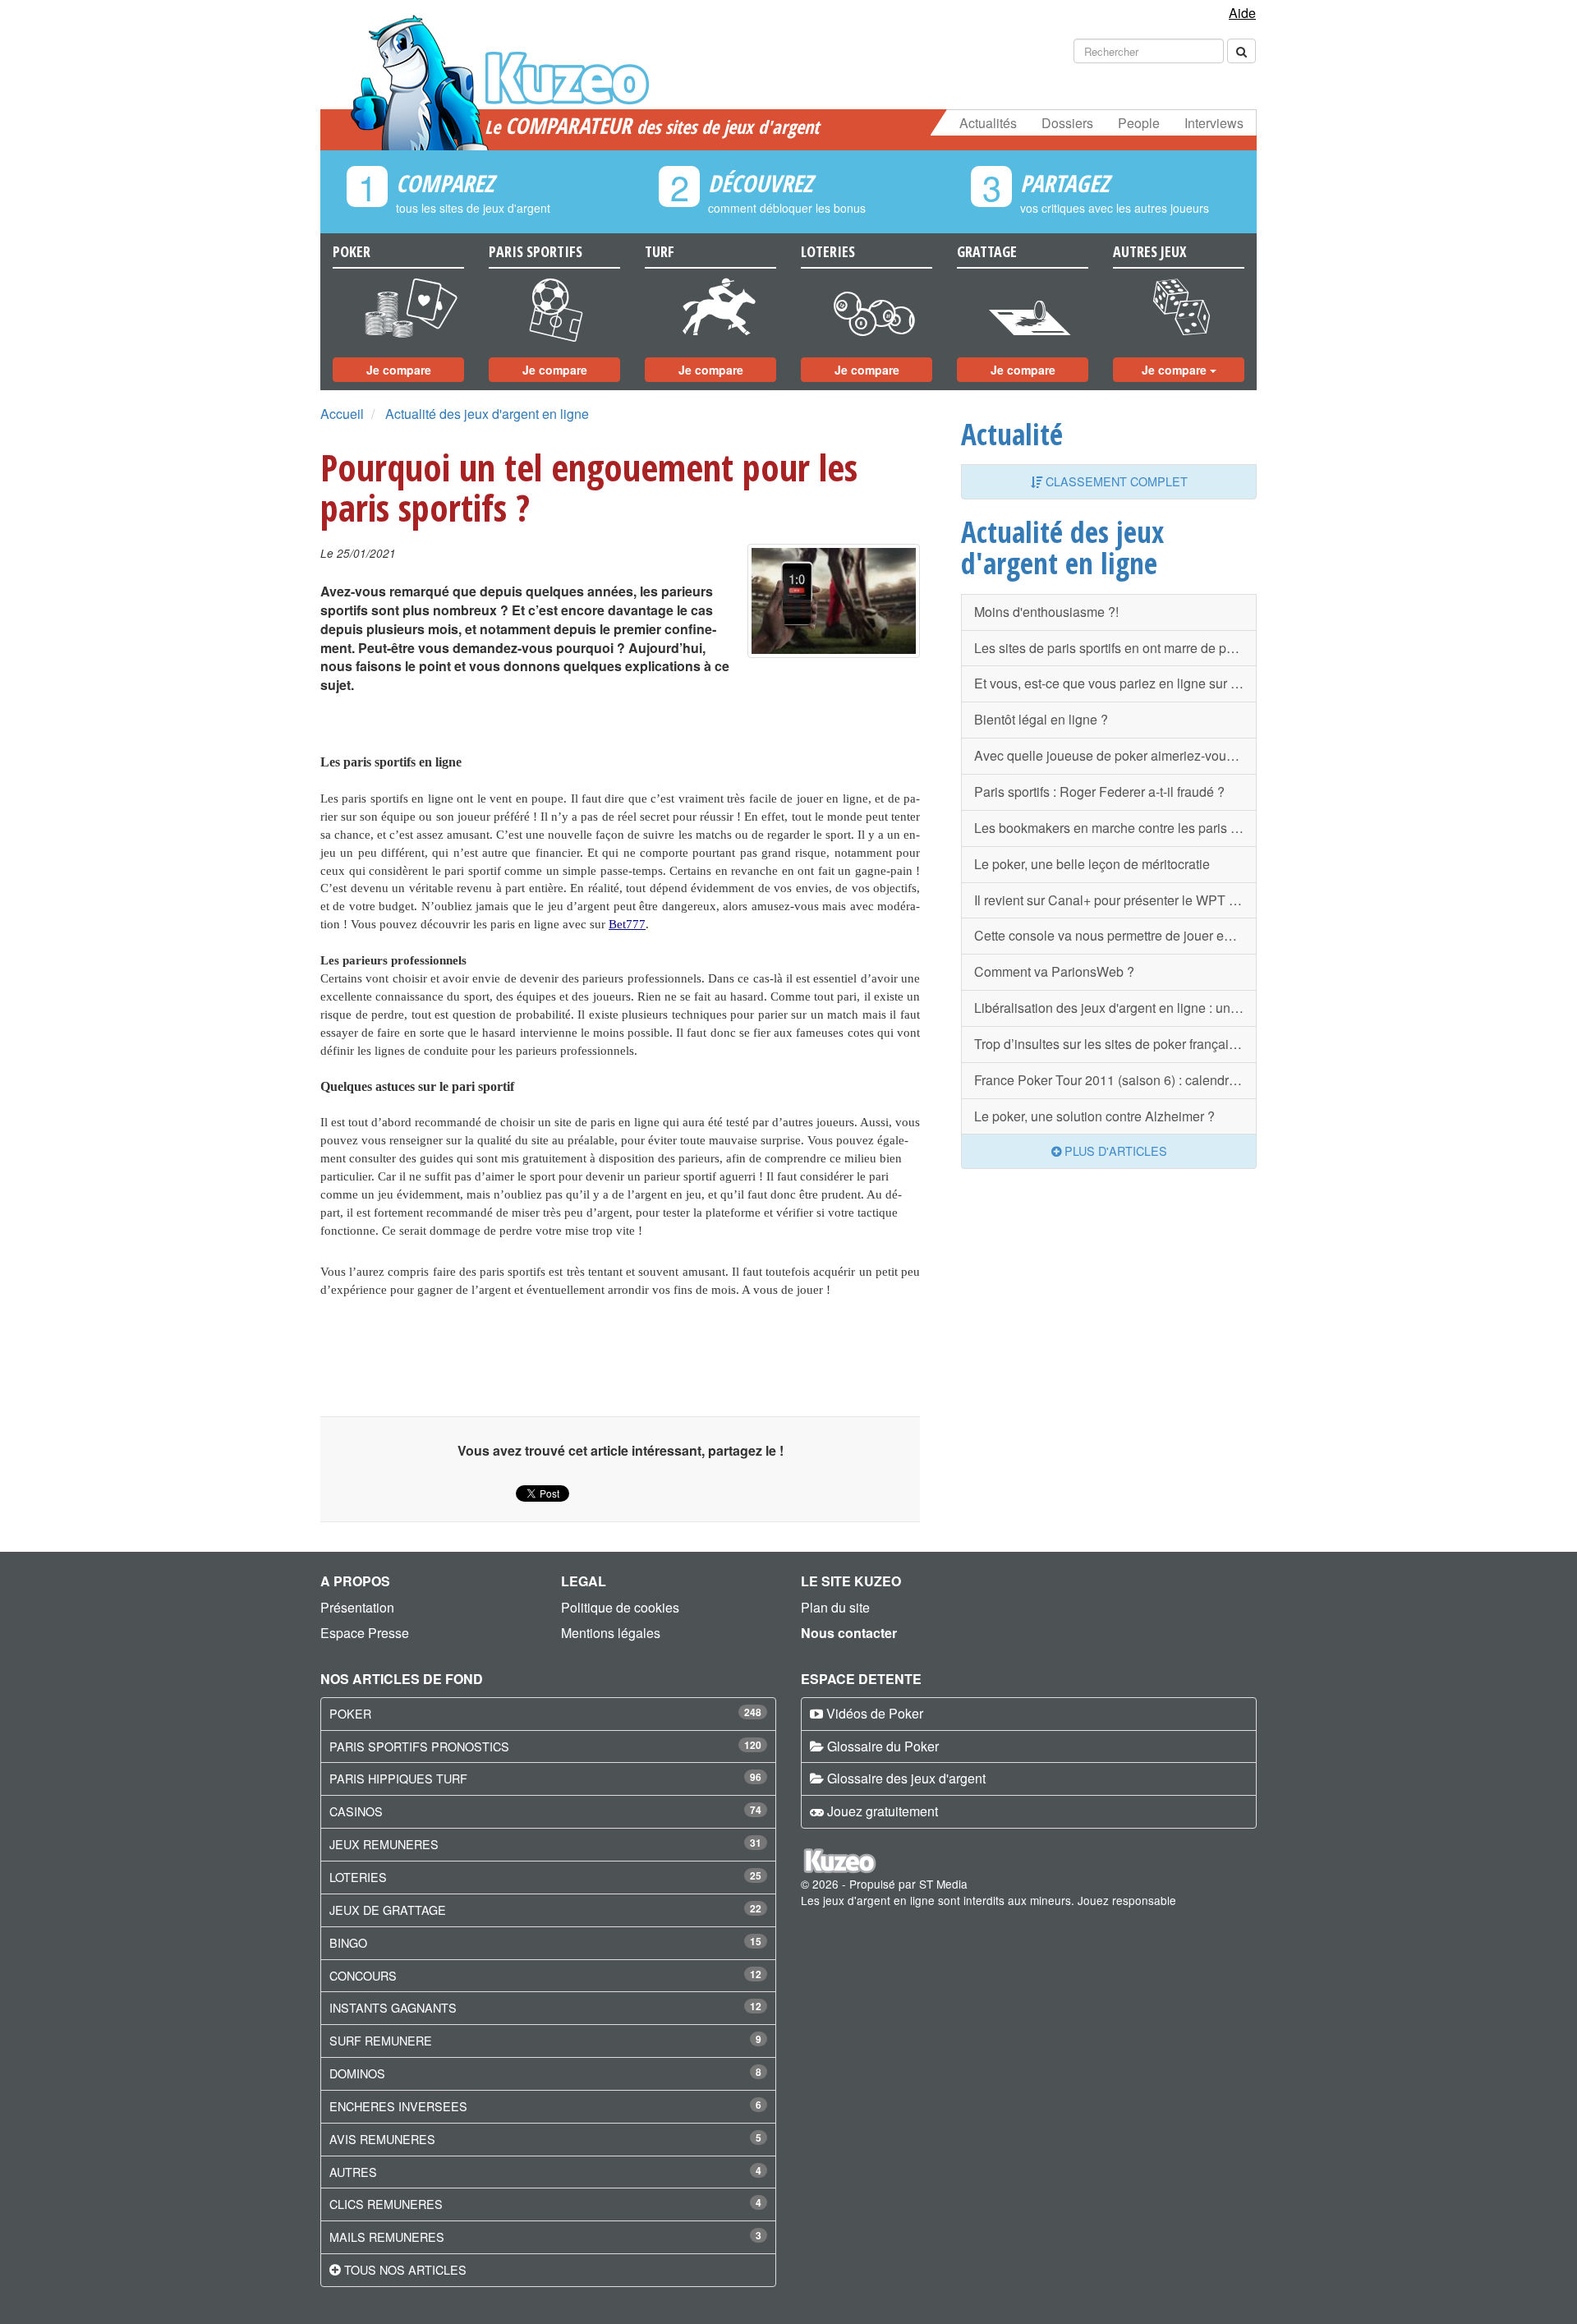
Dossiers (1067, 123)
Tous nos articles (405, 2269)
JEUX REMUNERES (384, 1844)
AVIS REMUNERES (382, 2139)
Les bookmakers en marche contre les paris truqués (1115, 828)
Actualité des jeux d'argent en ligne (487, 414)
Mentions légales (611, 1633)
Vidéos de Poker (875, 1713)
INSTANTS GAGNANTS (393, 2007)
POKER (350, 1713)
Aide (1242, 13)
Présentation (357, 1607)
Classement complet (1115, 481)
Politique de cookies (620, 1607)
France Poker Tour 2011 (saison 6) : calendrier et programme (1115, 1080)
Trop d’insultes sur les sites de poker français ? (1110, 1044)
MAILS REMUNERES (387, 2237)
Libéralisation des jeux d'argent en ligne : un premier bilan (1115, 1008)
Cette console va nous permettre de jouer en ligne (1115, 935)
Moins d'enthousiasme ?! (1046, 612)
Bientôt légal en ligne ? (1041, 719)
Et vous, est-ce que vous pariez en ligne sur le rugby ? (1115, 683)
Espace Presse (365, 1633)
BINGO (348, 1942)
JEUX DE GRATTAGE (388, 1910)
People (1139, 123)
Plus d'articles (1114, 1150)
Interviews (1214, 123)
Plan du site (835, 1607)
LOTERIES (358, 1877)
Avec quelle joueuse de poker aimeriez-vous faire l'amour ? (1115, 755)
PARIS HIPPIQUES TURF (398, 1778)
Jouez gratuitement (883, 1811)
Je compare (399, 370)
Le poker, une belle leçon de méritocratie (1092, 864)
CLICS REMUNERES (386, 2204)
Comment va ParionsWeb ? (1054, 971)
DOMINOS (357, 2073)
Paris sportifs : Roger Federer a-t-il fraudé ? (1099, 792)
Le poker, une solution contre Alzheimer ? (1094, 1116)
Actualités (988, 123)
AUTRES (353, 2172)
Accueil (342, 414)
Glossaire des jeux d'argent (906, 1778)
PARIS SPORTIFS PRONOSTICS (419, 1746)
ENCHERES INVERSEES (398, 2106)
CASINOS (356, 1811)
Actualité (1012, 434)
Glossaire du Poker (883, 1746)
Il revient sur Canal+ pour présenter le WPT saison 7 (1115, 900)
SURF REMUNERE (381, 2040)
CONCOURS (363, 1975)
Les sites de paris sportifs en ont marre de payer (1113, 648)
